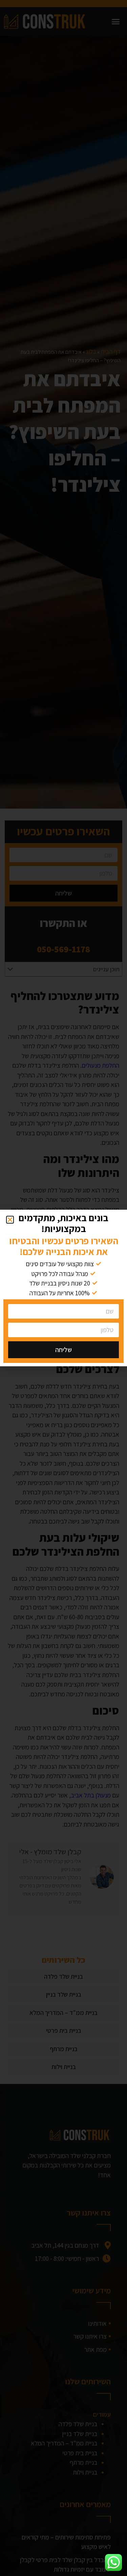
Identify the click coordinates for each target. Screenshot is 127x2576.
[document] (63, 1288)
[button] (10, 1220)
